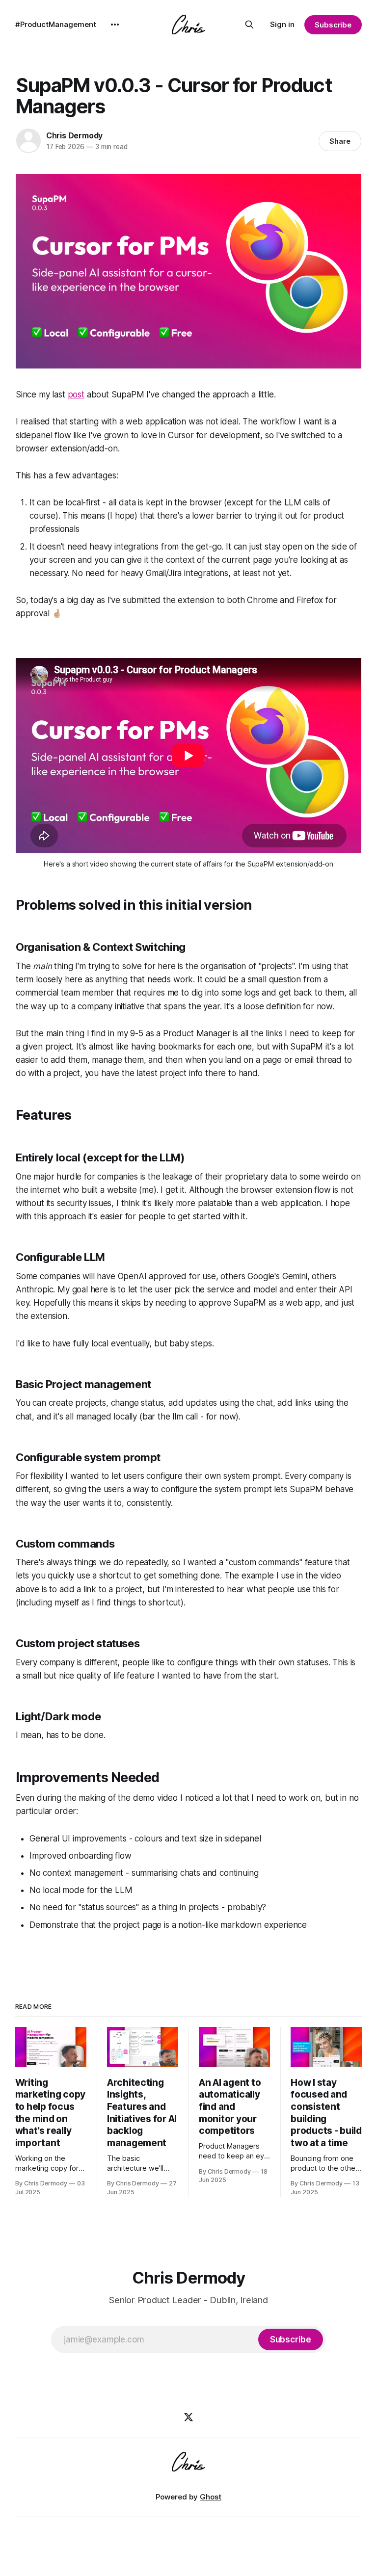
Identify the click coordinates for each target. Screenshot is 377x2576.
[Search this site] (249, 25)
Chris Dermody (74, 135)
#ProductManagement (56, 24)
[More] (115, 25)
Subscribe (333, 25)
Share (340, 141)
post (76, 394)
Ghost (211, 2497)
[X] (188, 2417)
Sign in (282, 24)
